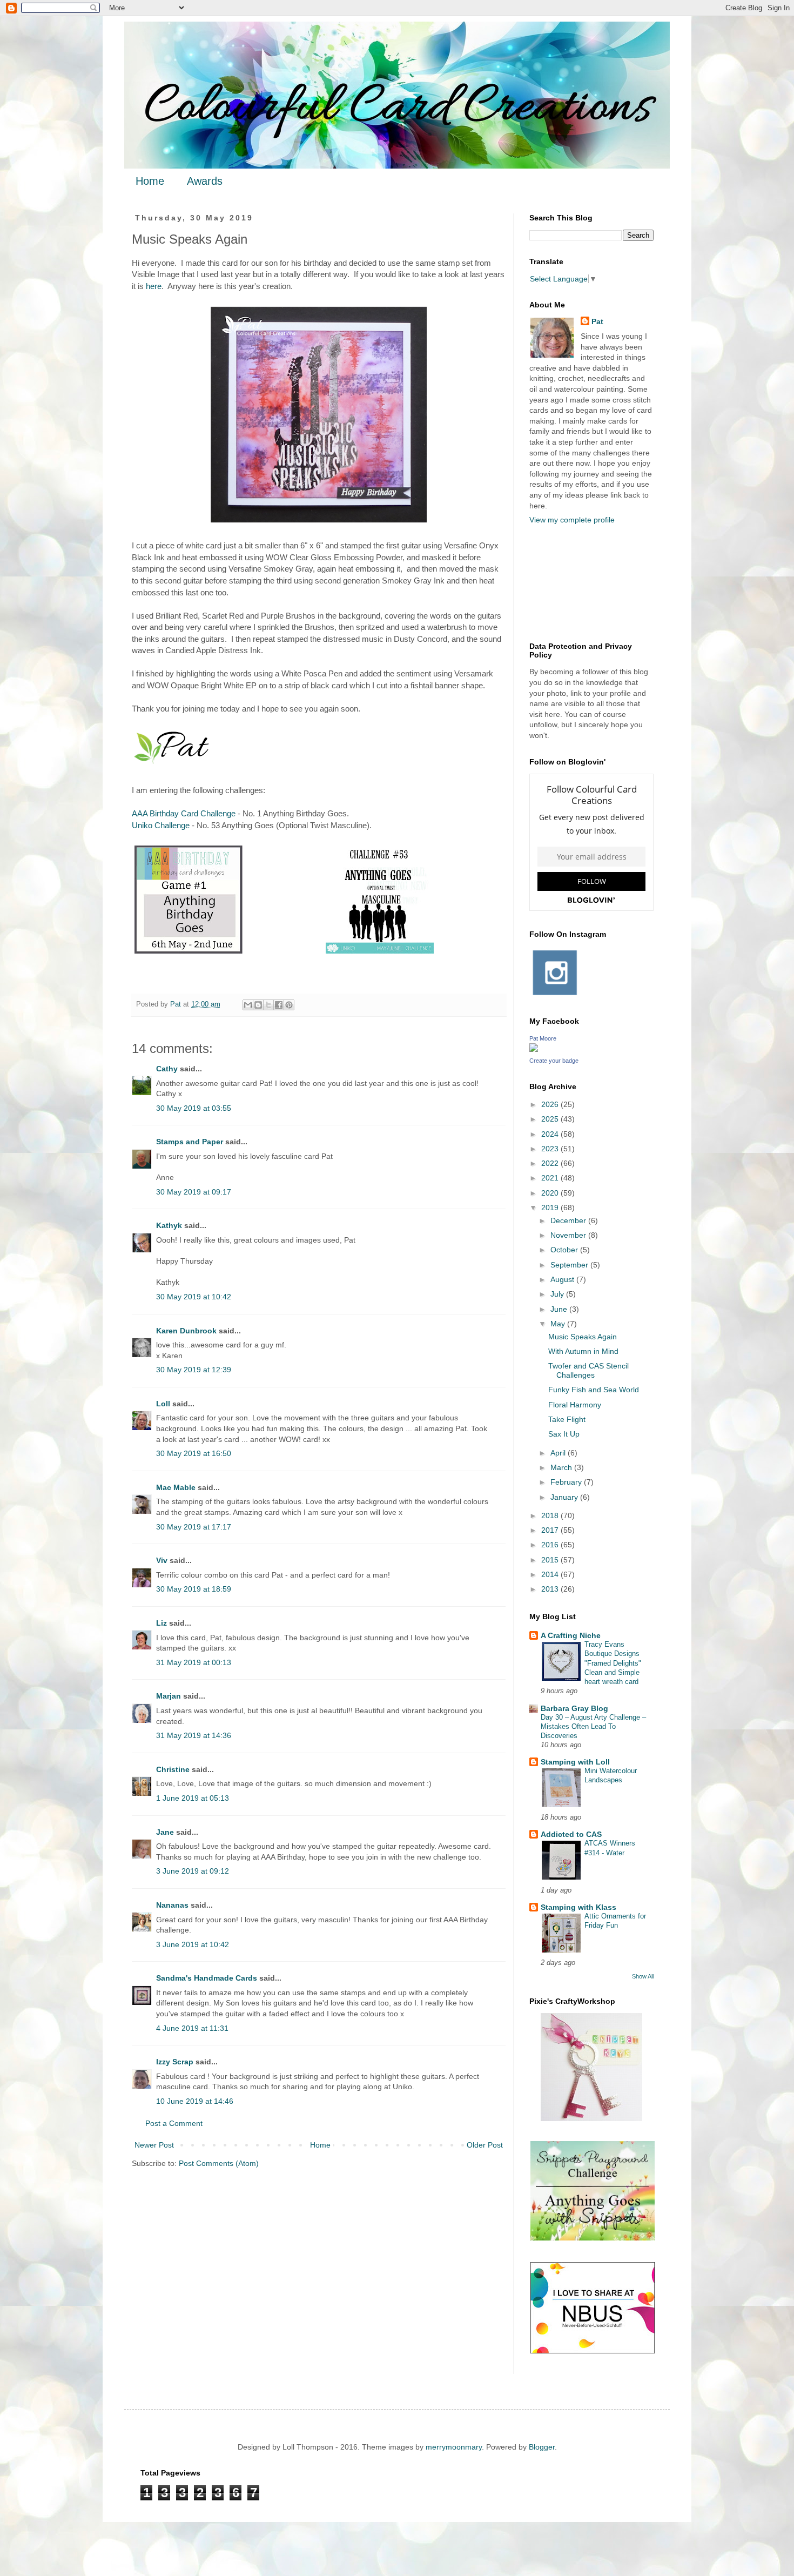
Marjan (170, 1696)
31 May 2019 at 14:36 (194, 1735)
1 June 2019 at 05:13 (193, 1798)
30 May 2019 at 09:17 (194, 1192)
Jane (165, 1832)
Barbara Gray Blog (574, 1708)
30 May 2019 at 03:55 (194, 1108)
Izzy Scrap (175, 2062)
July (558, 1294)
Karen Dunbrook (186, 1331)
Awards (205, 181)
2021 (551, 1178)
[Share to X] (268, 1005)
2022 (551, 1163)
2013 (551, 1589)
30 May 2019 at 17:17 (194, 1527)
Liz (162, 1623)
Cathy (167, 1069)
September (570, 1265)
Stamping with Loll (575, 1762)
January (565, 1497)
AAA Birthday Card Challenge (184, 813)
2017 (551, 1530)
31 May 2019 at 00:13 (194, 1662)
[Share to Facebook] (279, 1005)
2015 (551, 1560)
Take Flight (567, 1419)
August (563, 1279)
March (562, 1467)
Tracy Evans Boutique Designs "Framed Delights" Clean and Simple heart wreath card (613, 1663)
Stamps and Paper (190, 1142)
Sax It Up (564, 1434)
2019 (551, 1208)
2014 (551, 1574)
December (569, 1220)
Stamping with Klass (578, 1907)
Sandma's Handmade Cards (207, 1978)
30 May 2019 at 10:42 (194, 1297)
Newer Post (154, 2145)
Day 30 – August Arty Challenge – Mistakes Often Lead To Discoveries (593, 1727)
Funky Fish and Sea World (594, 1390)
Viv (162, 1560)
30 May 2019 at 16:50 (194, 1453)
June (560, 1309)
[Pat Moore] (534, 1049)
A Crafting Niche (571, 1635)
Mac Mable (176, 1487)
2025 (551, 1119)
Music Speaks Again (583, 1337)
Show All (643, 1976)
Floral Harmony (575, 1405)
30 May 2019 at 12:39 (194, 1370)
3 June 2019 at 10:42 (193, 1944)
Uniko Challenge (161, 825)
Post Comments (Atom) (219, 2163)
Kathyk (169, 1225)
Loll (163, 1404)
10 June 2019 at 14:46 (195, 2101)
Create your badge (554, 1061)
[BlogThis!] (258, 1005)
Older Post (485, 2145)
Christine (173, 1769)
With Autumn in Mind (583, 1351)
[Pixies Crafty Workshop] (591, 2118)
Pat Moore (543, 1038)
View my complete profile (572, 520)
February (567, 1482)
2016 (551, 1545)
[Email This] (248, 1005)
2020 (551, 1193)
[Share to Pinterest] (289, 1005)
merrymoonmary (454, 2447)
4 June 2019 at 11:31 (192, 2028)
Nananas (172, 1905)
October (565, 1250)
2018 (551, 1515)
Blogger (542, 2447)
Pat (597, 321)
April (559, 1453)
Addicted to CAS (571, 1834)
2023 (551, 1149)
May (559, 1324)
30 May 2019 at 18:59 (194, 1589)
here (154, 286)
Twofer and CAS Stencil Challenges (588, 1370)
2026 (551, 1104)
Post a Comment (174, 2123)
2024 (551, 1134)
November (569, 1235)
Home (150, 181)
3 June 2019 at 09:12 (193, 1871)
